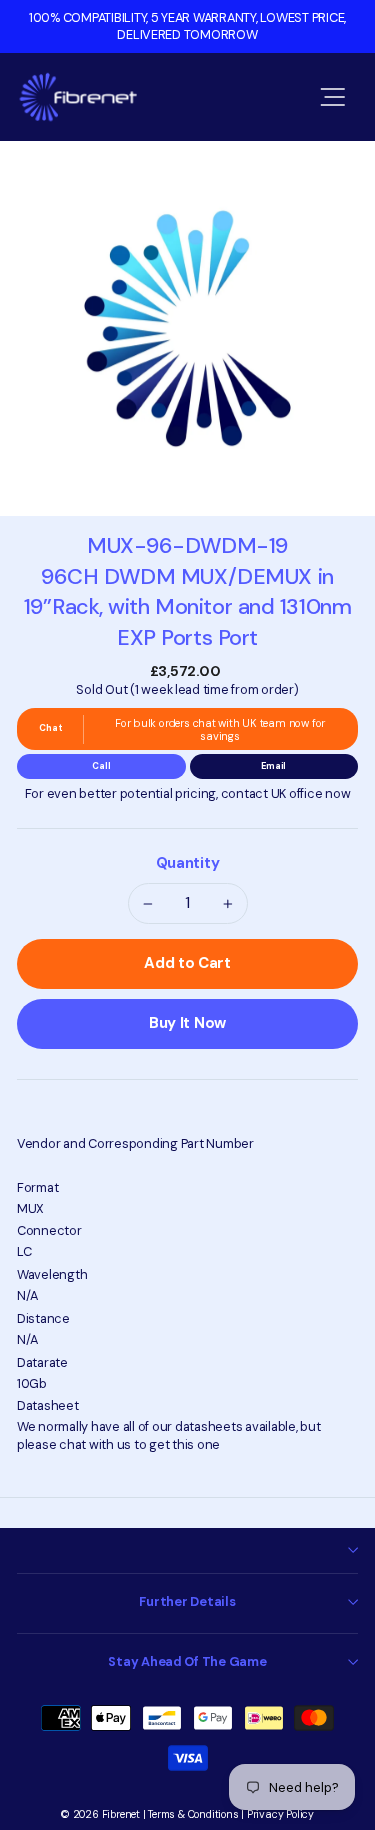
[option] (187, 26)
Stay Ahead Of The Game (187, 1661)
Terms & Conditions (193, 1814)
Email (273, 766)
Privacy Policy (280, 1814)
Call (101, 766)
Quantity (188, 863)
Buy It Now (187, 1023)
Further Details (187, 1601)
